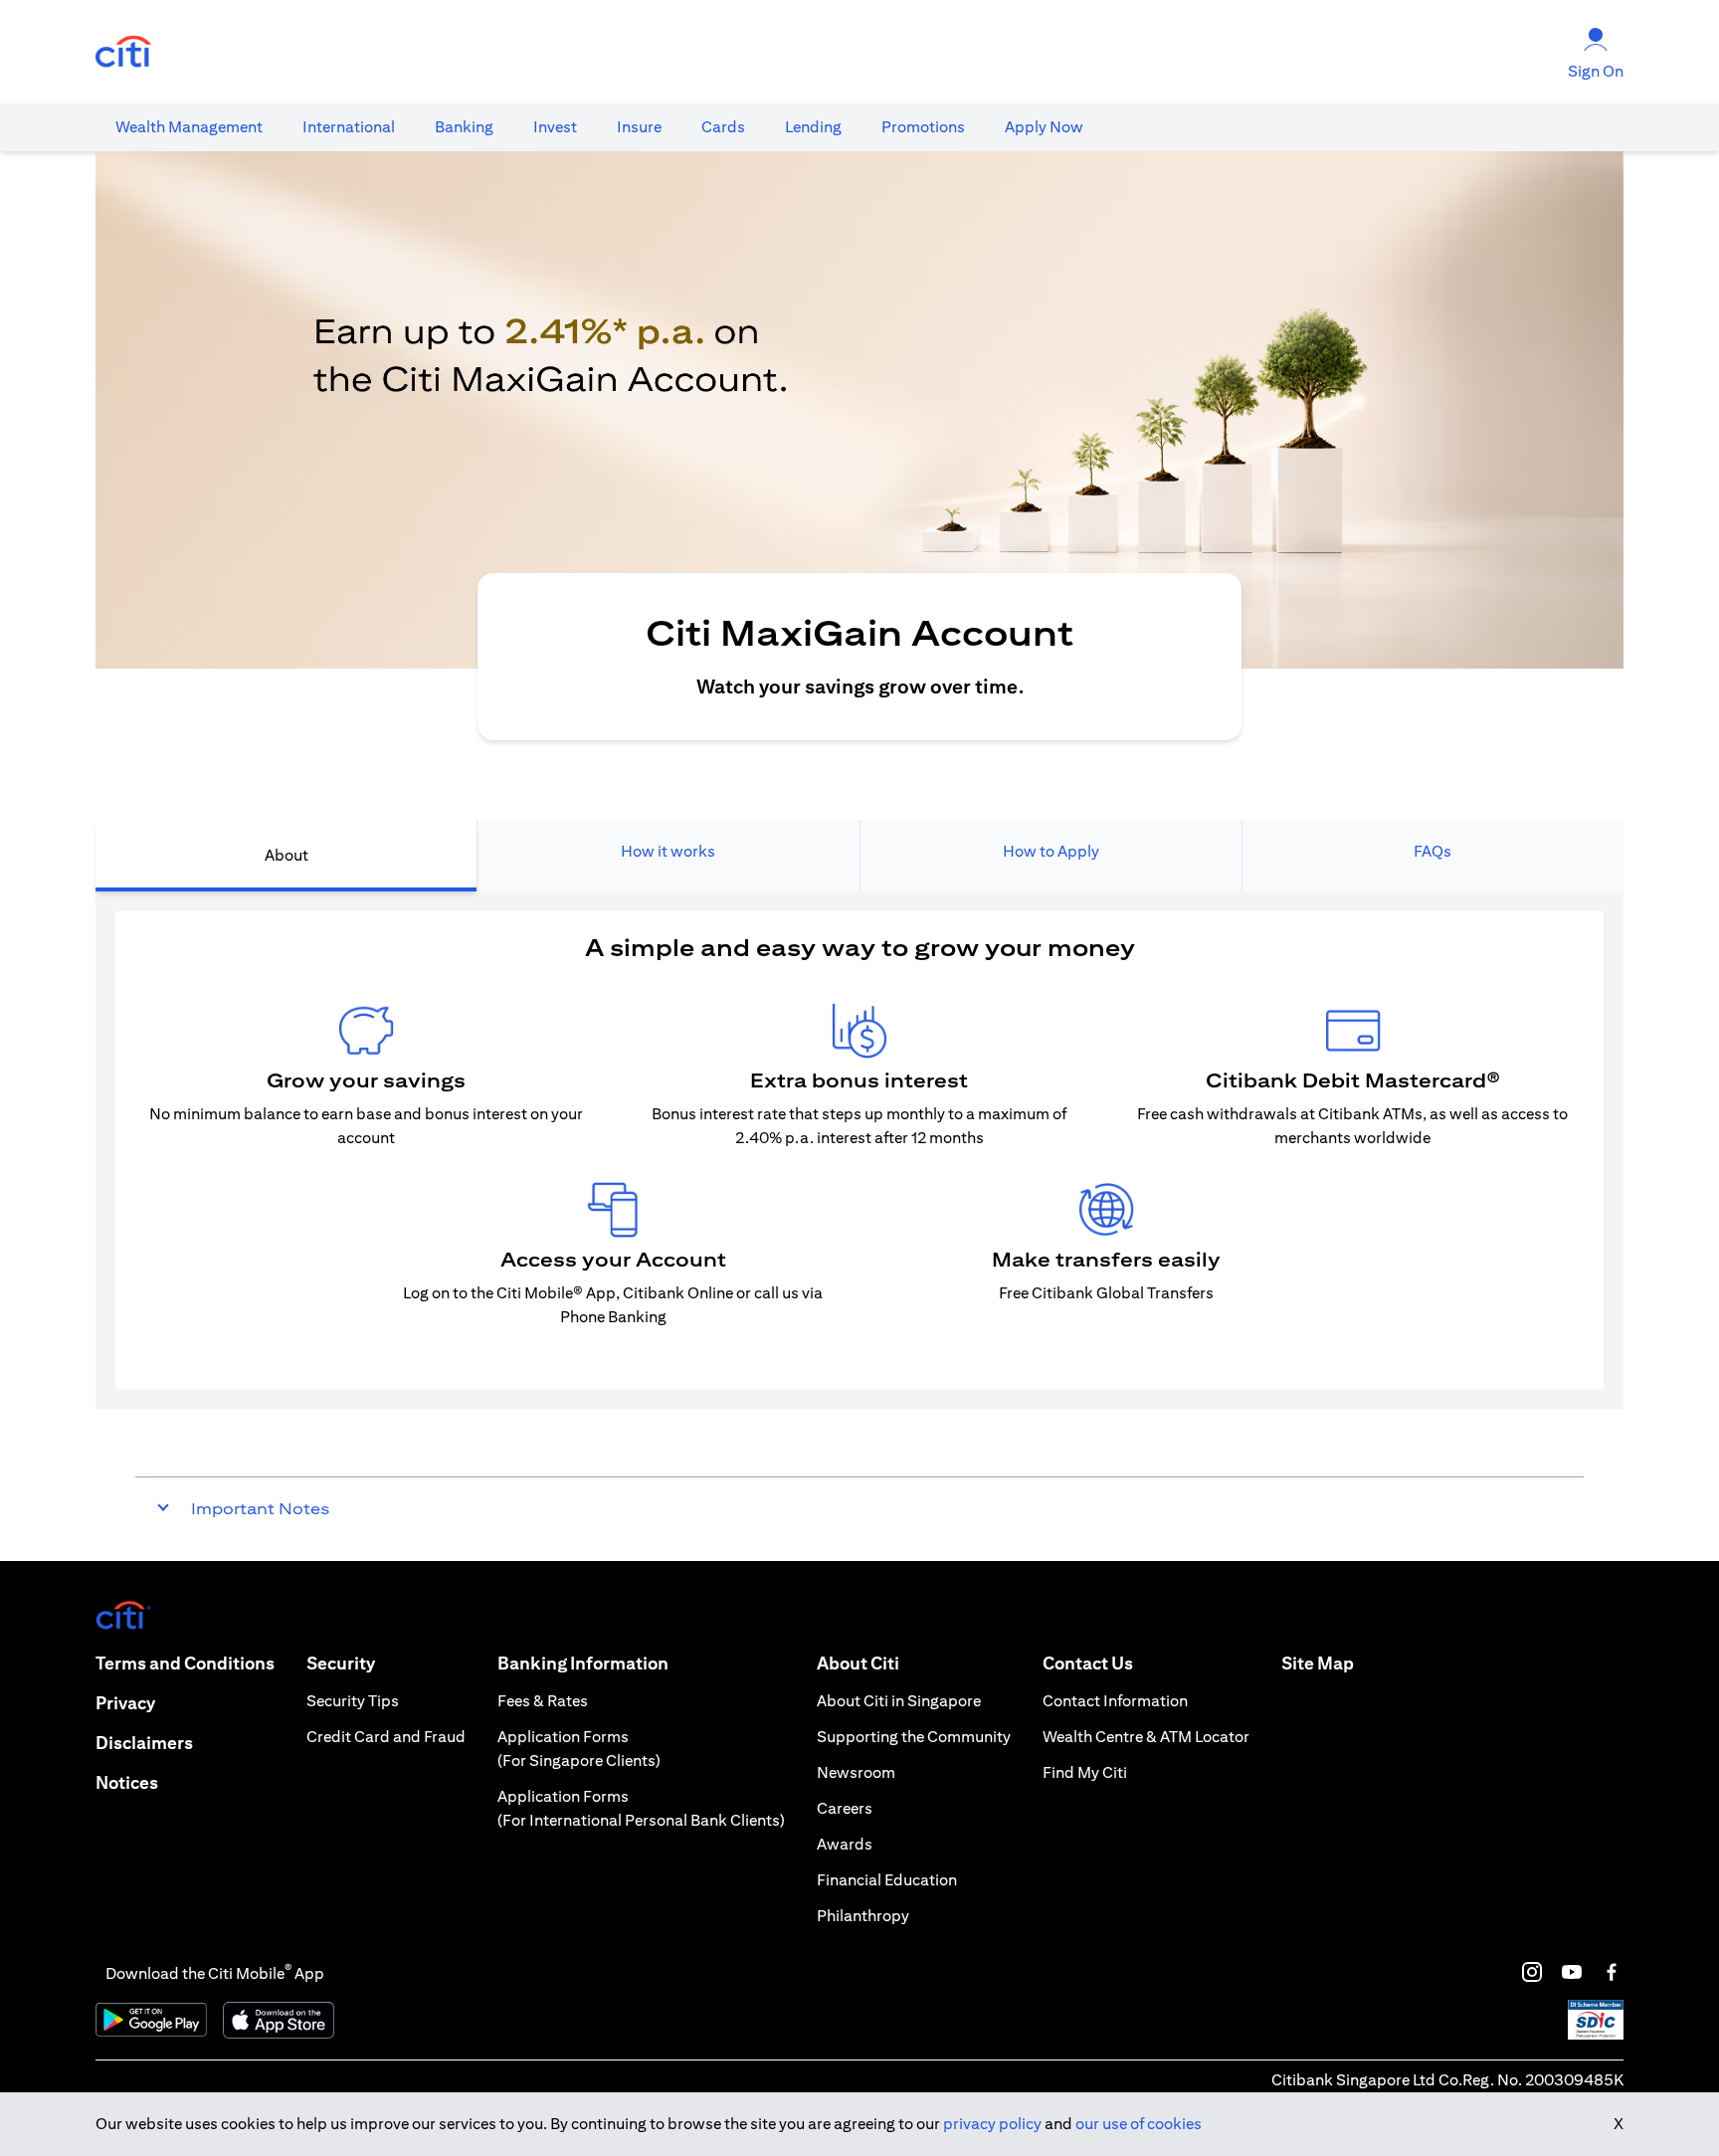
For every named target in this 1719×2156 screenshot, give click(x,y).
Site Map (1318, 1663)
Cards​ (723, 127)
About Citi (858, 1663)
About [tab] (286, 855)
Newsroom (856, 1772)
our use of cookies (1139, 2124)
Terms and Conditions (185, 1663)
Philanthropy (863, 1916)
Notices (127, 1782)
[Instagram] (1532, 1972)
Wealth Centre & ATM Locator (1146, 1737)
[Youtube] (1572, 1972)
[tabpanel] (859, 1150)
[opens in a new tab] (123, 52)
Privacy (125, 1703)
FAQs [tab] (1432, 851)
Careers (845, 1808)
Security (341, 1663)
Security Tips (353, 1701)
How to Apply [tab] (1051, 851)
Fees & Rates (543, 1701)
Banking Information (583, 1663)
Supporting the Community (914, 1737)
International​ (349, 127)
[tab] (189, 127)
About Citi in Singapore (899, 1701)
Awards (845, 1844)
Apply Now (1044, 127)
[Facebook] (1612, 1972)
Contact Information (1115, 1701)
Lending (813, 127)
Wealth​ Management (189, 127)
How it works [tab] (668, 851)
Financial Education (887, 1880)
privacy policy (992, 2124)
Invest (555, 127)
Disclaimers (144, 1743)
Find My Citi (1085, 1772)
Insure (639, 127)
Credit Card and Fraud (386, 1737)
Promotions (923, 127)
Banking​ (464, 127)
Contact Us (1088, 1663)
